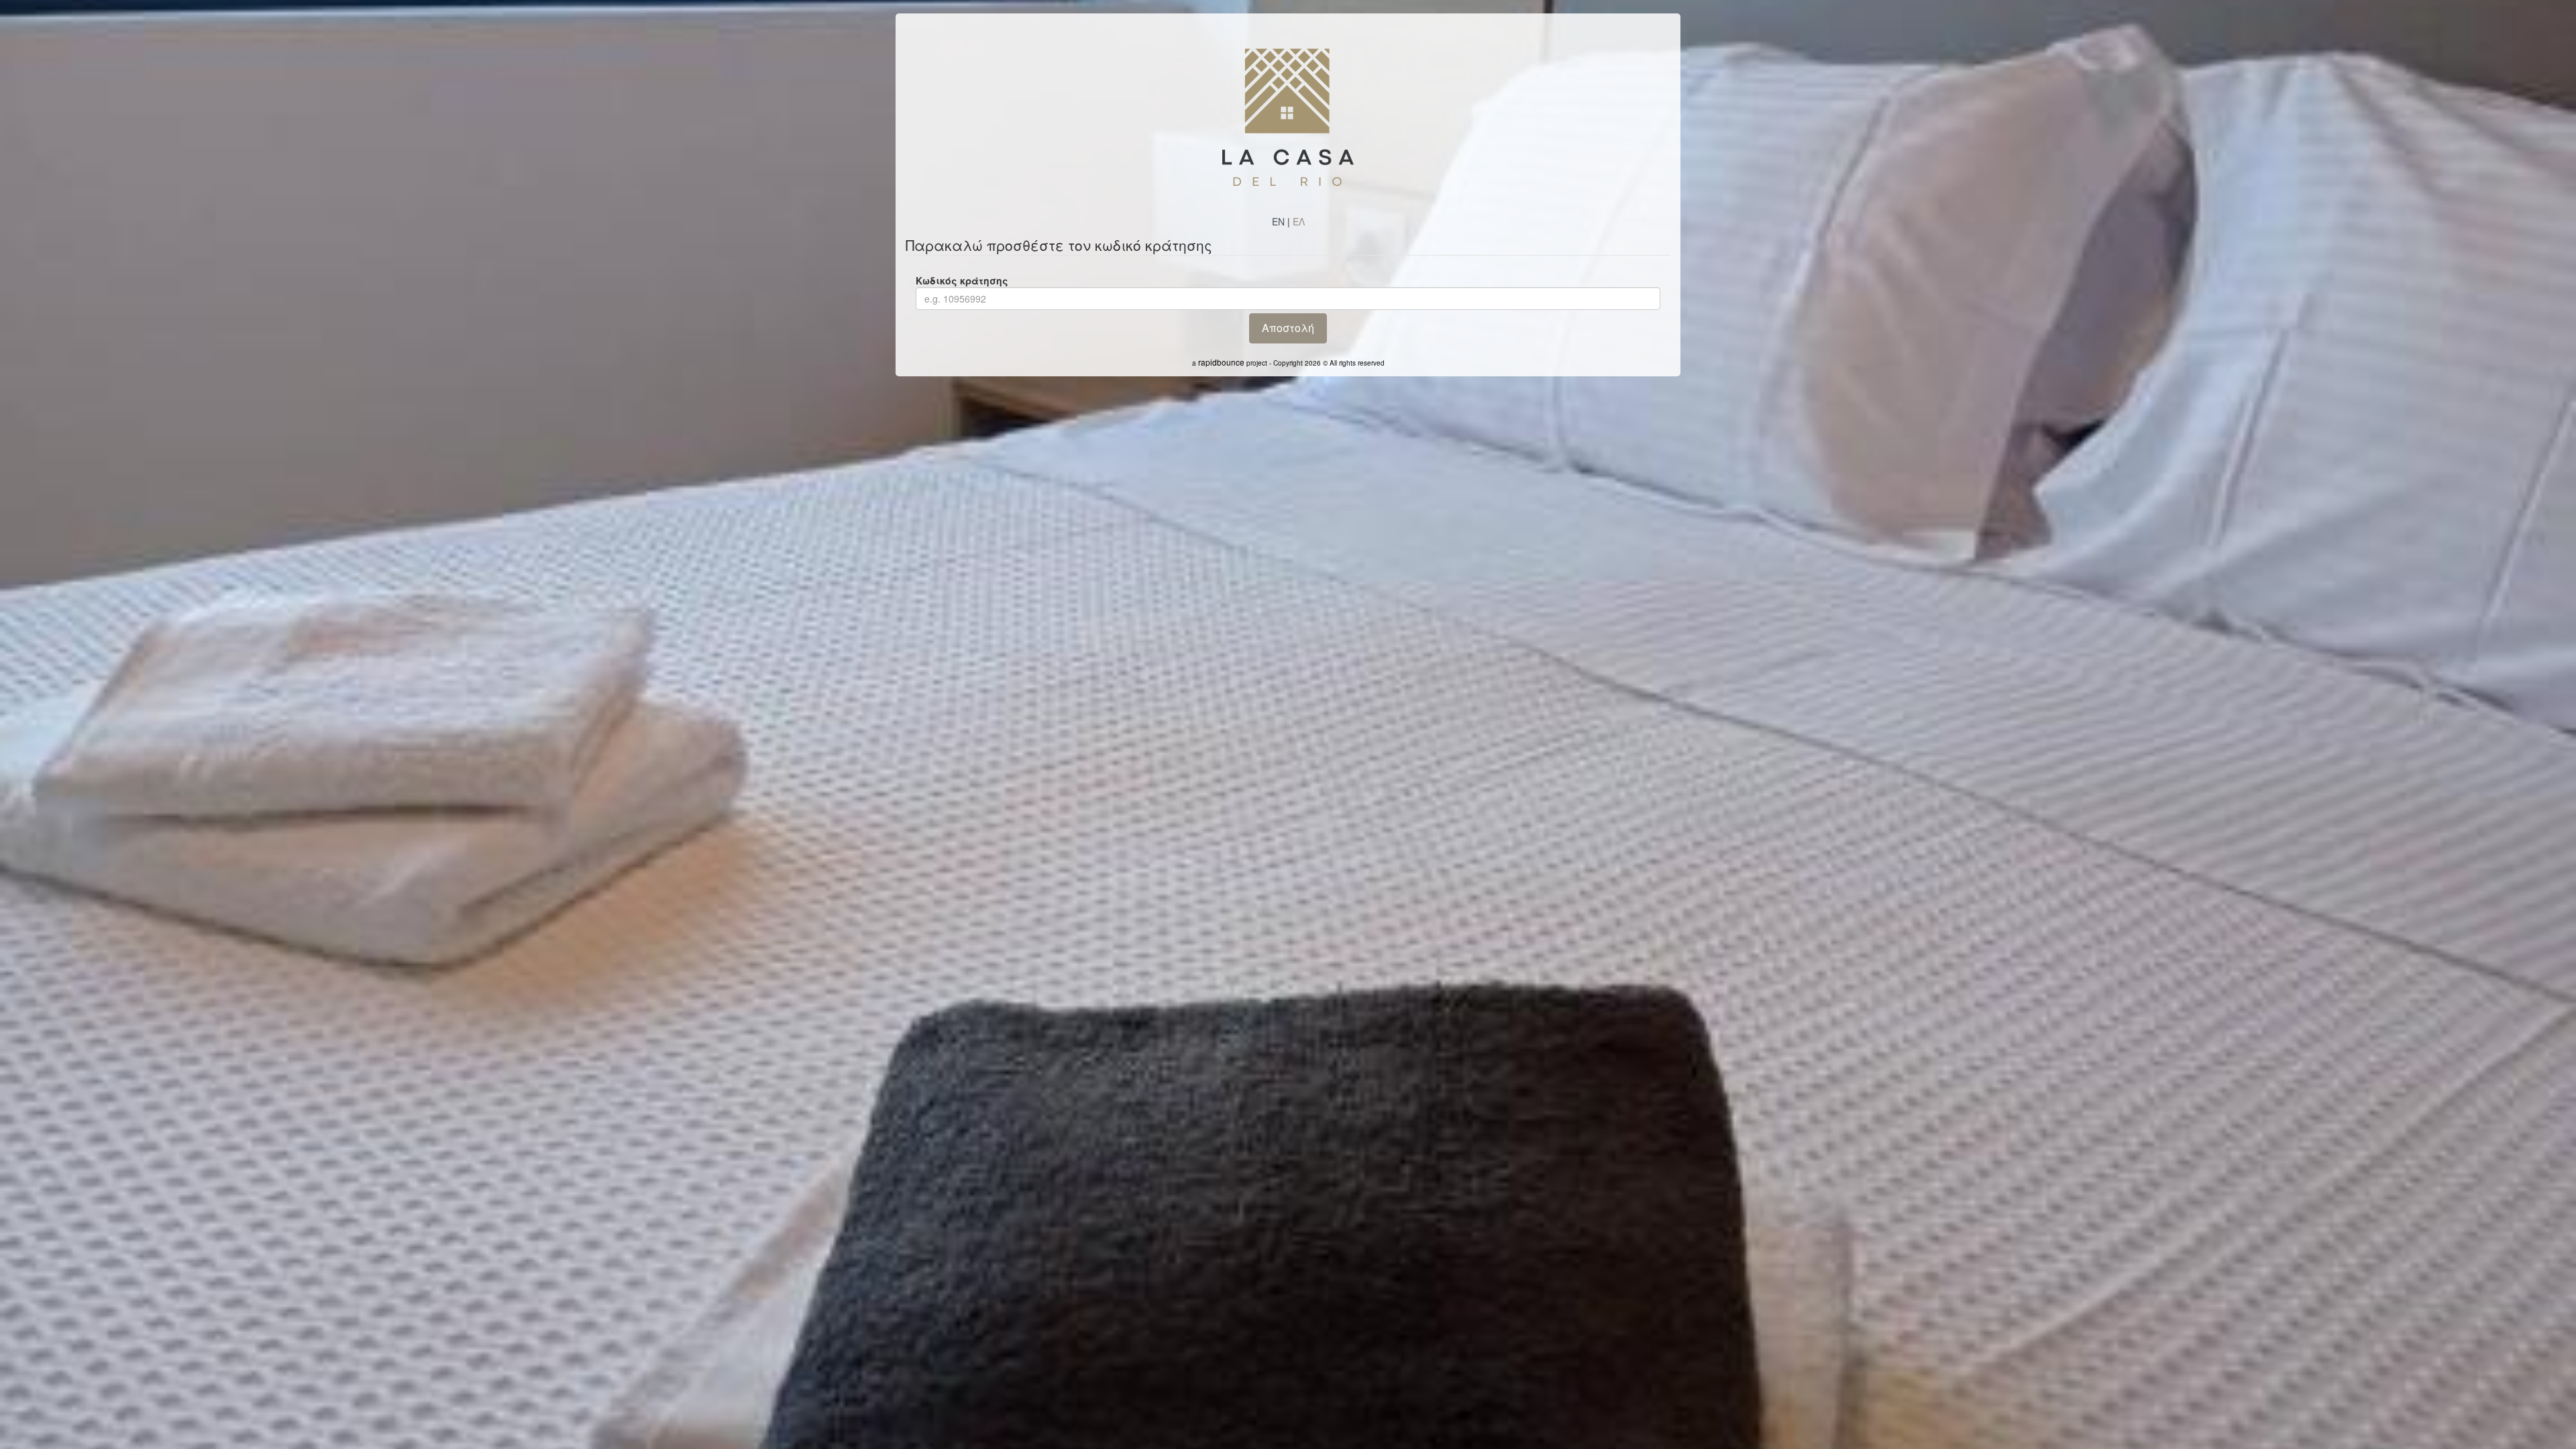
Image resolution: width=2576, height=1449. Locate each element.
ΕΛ (1299, 221)
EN (1278, 221)
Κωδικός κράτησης (962, 280)
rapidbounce (1221, 362)
